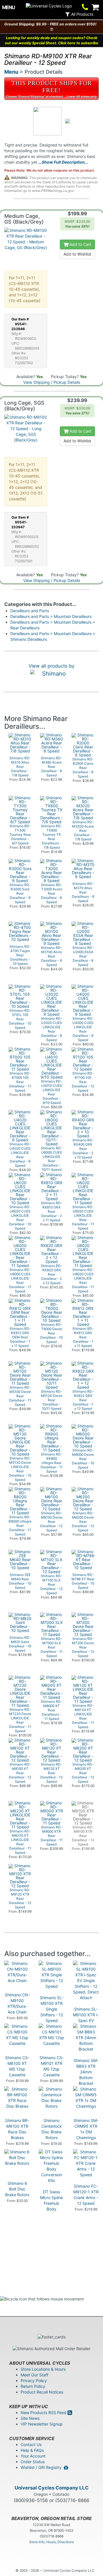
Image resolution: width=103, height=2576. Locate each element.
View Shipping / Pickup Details (52, 382)
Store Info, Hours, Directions (51, 2542)
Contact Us (31, 2445)
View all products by (51, 666)
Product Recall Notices (42, 2392)
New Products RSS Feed (44, 2413)
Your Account (33, 2456)
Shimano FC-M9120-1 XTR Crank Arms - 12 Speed (86, 2195)
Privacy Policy (34, 2381)
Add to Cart (80, 244)
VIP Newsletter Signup (42, 2424)
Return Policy (33, 2386)
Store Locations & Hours (43, 2369)
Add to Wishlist (77, 254)
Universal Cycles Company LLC (52, 2488)
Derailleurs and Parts (30, 611)
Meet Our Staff (34, 2375)
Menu (11, 72)
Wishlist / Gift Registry (42, 2467)
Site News (30, 2418)
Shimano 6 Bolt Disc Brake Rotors (17, 2189)
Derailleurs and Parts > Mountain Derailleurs (51, 616)
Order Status (33, 2462)
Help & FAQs (32, 2450)
